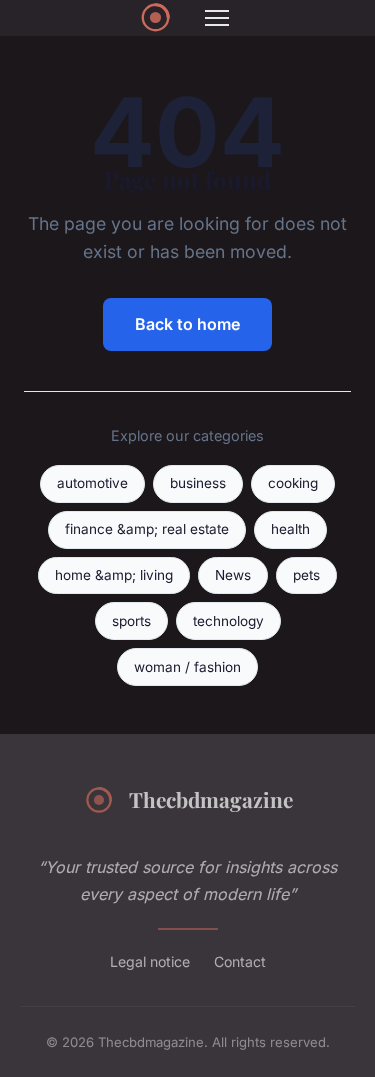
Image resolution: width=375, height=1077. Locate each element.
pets (306, 575)
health (290, 529)
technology (228, 621)
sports (131, 621)
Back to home (187, 324)
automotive (92, 483)
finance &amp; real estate (147, 529)
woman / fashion (187, 667)
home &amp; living (114, 575)
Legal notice (150, 961)
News (233, 575)
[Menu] (217, 18)
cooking (293, 483)
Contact (240, 961)
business (198, 483)
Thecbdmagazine (211, 799)
